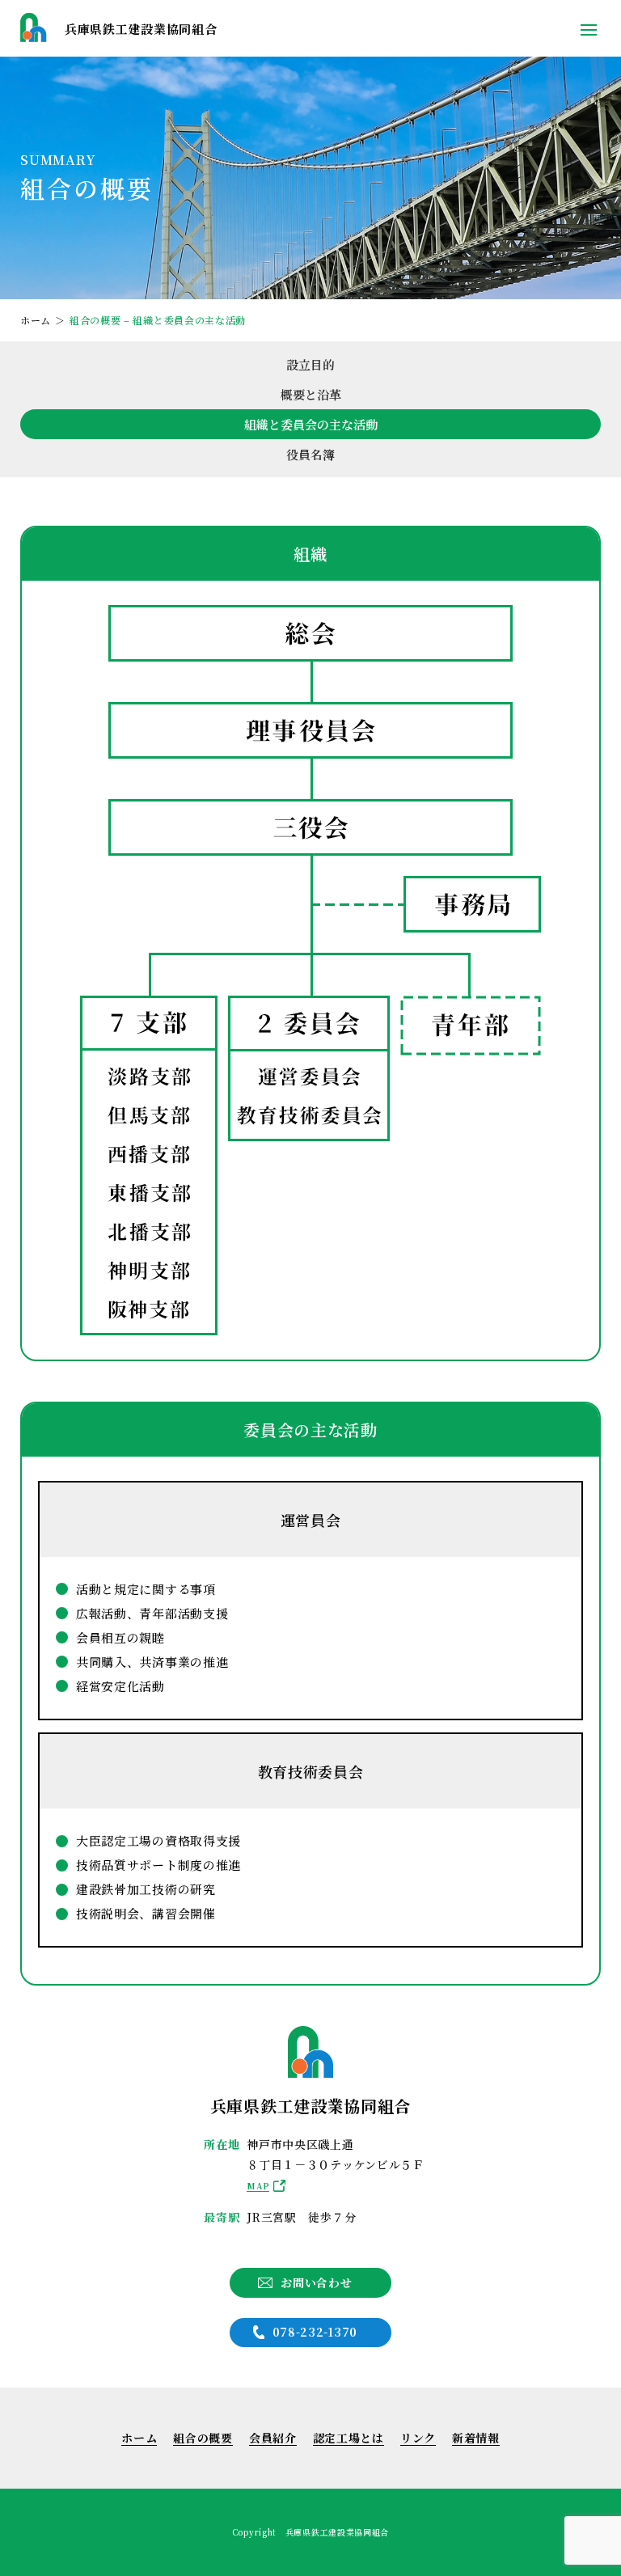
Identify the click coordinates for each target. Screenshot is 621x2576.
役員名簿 (310, 454)
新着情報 (476, 2438)
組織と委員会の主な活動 (311, 424)
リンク (418, 2438)
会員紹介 (273, 2438)
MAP (258, 2186)
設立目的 (310, 364)
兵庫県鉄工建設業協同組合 (141, 29)
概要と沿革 (311, 394)
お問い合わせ (316, 2282)
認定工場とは (349, 2438)
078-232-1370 (315, 2332)
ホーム (139, 2438)
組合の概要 (203, 2438)
